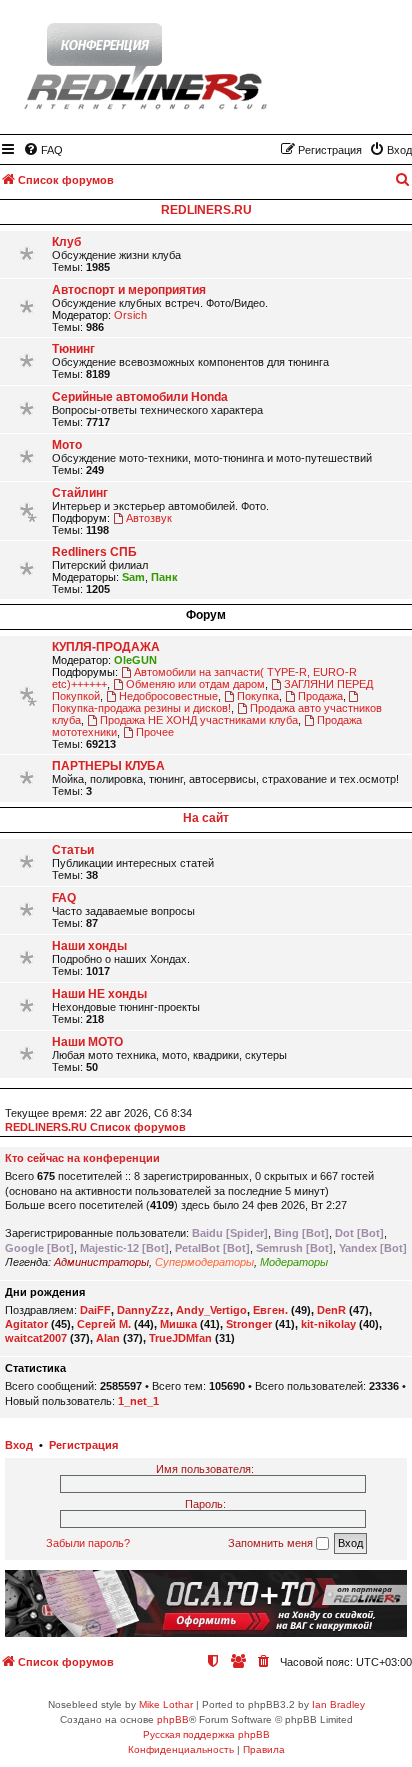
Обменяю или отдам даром (195, 684)
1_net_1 (138, 1401)
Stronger (249, 1324)
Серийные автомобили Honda (140, 397)
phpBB (173, 1719)
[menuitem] (43, 150)
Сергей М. (104, 1324)
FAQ (64, 898)
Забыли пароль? (88, 1543)
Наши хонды (89, 946)
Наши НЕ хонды (99, 994)
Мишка (178, 1324)
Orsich (130, 315)
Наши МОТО (87, 1042)
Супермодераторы (204, 1262)
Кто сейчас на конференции (82, 1158)
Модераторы (294, 1262)
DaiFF (95, 1310)
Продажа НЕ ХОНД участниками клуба (199, 720)
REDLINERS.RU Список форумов (95, 1127)
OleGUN (135, 660)
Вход (19, 1445)
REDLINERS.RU (206, 210)
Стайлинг (80, 493)
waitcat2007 (36, 1338)
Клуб (66, 242)
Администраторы (101, 1262)
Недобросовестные (168, 696)
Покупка (258, 696)
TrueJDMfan (180, 1338)
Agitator (26, 1324)
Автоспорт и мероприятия (129, 290)
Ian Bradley (338, 1704)
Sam (133, 577)
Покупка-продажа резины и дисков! (141, 708)
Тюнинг (73, 349)
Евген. (270, 1310)
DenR (331, 1310)
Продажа (320, 696)
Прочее (155, 732)
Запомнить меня (272, 1543)
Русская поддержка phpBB (206, 1734)
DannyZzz (143, 1310)
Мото (67, 445)
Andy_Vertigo (211, 1310)
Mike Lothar (166, 1704)
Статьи (73, 850)
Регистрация (83, 1445)
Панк (164, 577)
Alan (108, 1338)
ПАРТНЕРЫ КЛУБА (108, 766)
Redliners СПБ (94, 552)
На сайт (206, 818)
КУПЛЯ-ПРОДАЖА (106, 647)
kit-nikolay (328, 1324)
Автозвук (149, 518)
